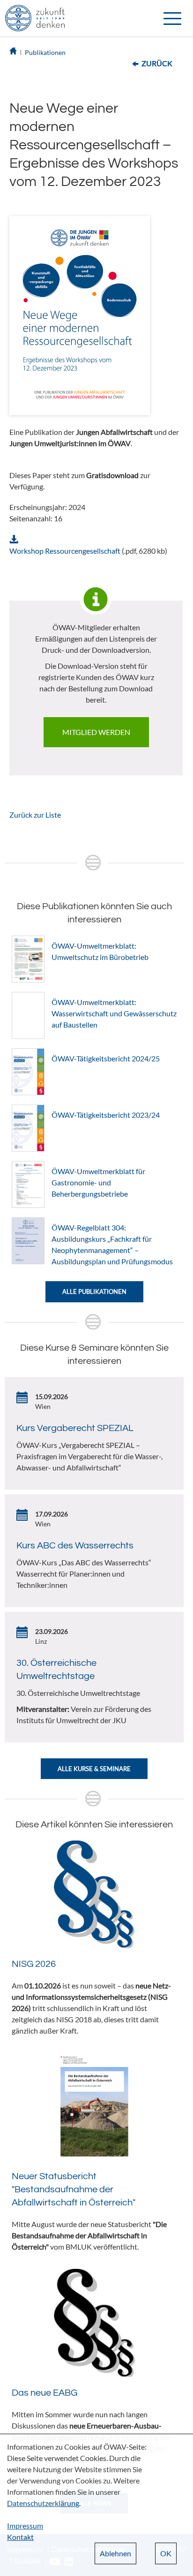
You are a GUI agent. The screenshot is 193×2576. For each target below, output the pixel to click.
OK (166, 2553)
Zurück (157, 63)
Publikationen (45, 52)
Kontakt (20, 2537)
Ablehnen (115, 2553)
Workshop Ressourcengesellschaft (65, 551)
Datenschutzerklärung (43, 2503)
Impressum (25, 2526)
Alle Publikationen (94, 1292)
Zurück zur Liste (35, 815)
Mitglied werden (96, 732)
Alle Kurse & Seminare (94, 1769)
